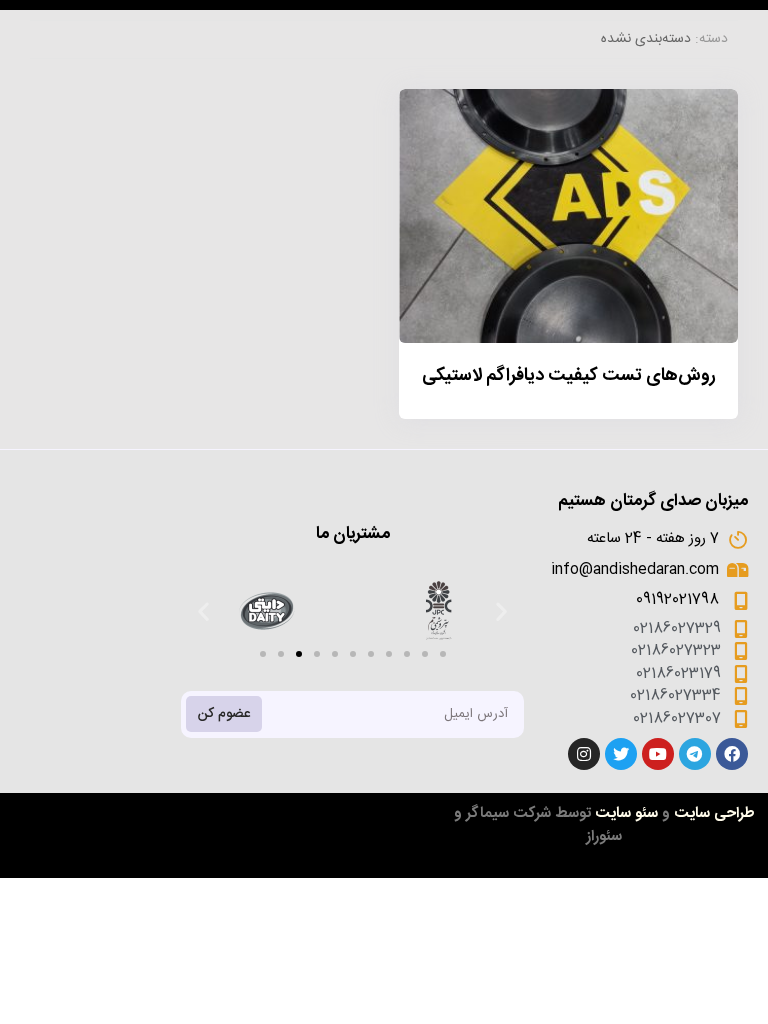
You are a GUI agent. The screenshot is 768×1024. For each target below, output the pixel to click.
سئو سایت (626, 813)
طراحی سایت (714, 813)
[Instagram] (584, 754)
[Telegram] (695, 754)
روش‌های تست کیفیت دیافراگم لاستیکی (569, 376)
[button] (263, 654)
